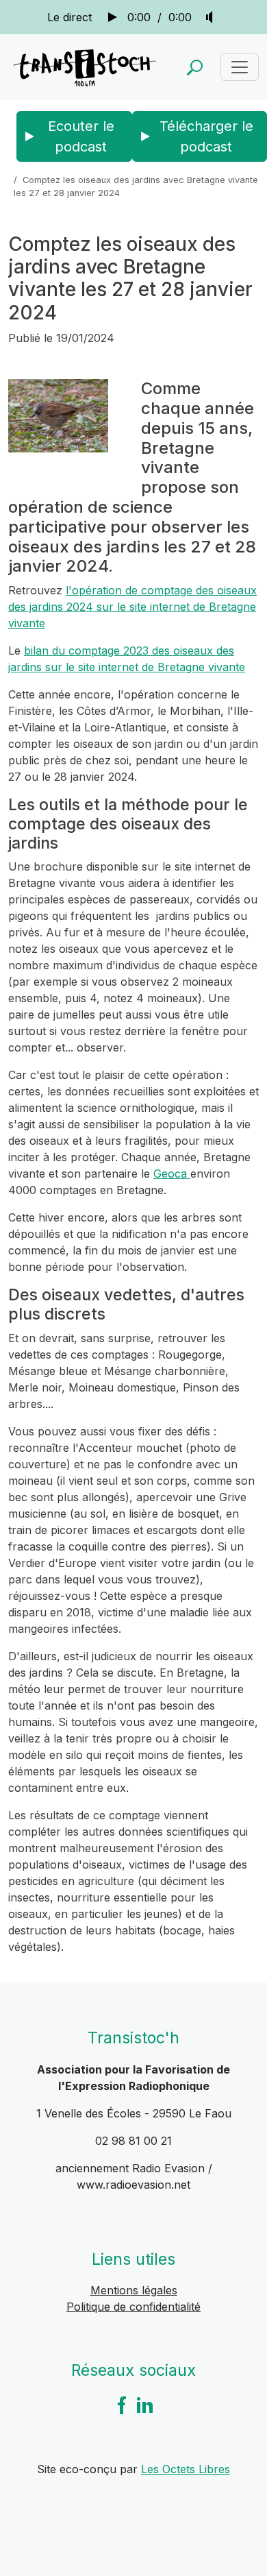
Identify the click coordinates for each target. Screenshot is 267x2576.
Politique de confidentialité (133, 2307)
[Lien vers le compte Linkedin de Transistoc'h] (145, 2404)
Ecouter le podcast (81, 136)
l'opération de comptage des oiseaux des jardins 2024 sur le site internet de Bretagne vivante (132, 607)
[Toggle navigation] (240, 67)
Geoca (172, 1174)
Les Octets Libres (186, 2469)
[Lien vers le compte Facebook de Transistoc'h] (122, 2404)
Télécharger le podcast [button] (206, 136)
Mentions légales (134, 2290)
